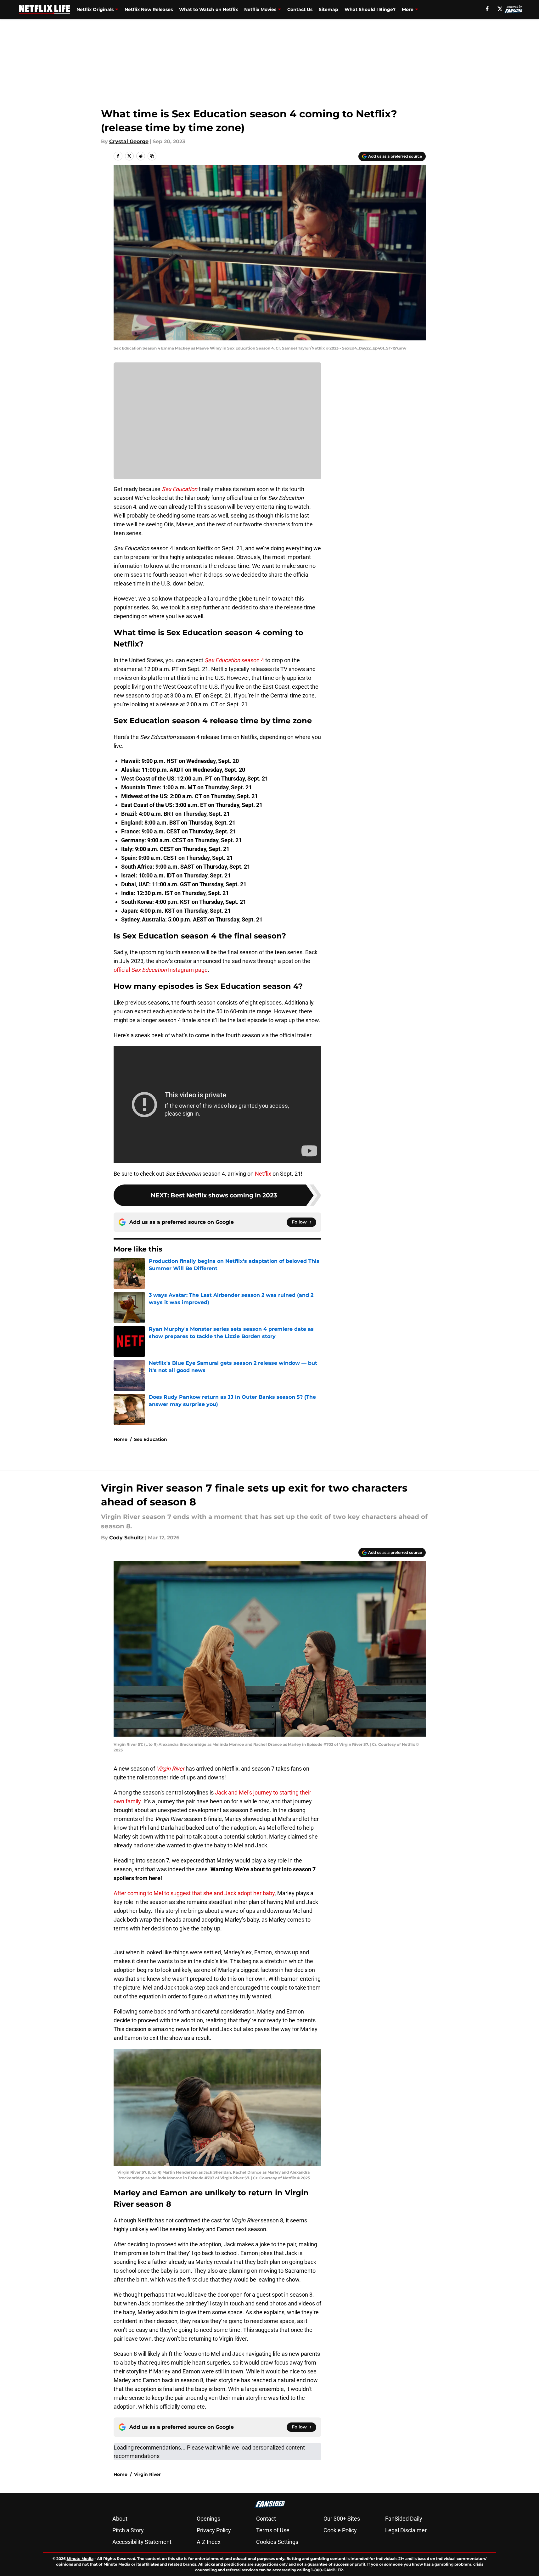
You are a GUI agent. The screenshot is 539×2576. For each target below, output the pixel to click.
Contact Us (300, 9)
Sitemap (328, 9)
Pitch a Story (128, 2530)
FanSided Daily (404, 2519)
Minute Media (80, 2559)
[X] (500, 9)
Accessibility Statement (142, 2542)
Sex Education (151, 1439)
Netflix (263, 1174)
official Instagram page (161, 970)
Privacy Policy (214, 2530)
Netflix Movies (260, 9)
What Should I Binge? (370, 9)
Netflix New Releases (149, 9)
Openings (208, 2519)
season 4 (234, 660)
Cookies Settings (277, 2542)
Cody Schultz (126, 1538)
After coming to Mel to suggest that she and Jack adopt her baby (194, 1893)
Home (121, 1439)
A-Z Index (209, 2542)
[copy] (152, 156)
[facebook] (487, 9)
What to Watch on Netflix (208, 9)
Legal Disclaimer (406, 2530)
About (120, 2519)
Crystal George (129, 141)
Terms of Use (273, 2530)
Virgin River (147, 2474)
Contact (266, 2519)
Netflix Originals (95, 9)
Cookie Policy (340, 2530)
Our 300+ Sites (342, 2519)
